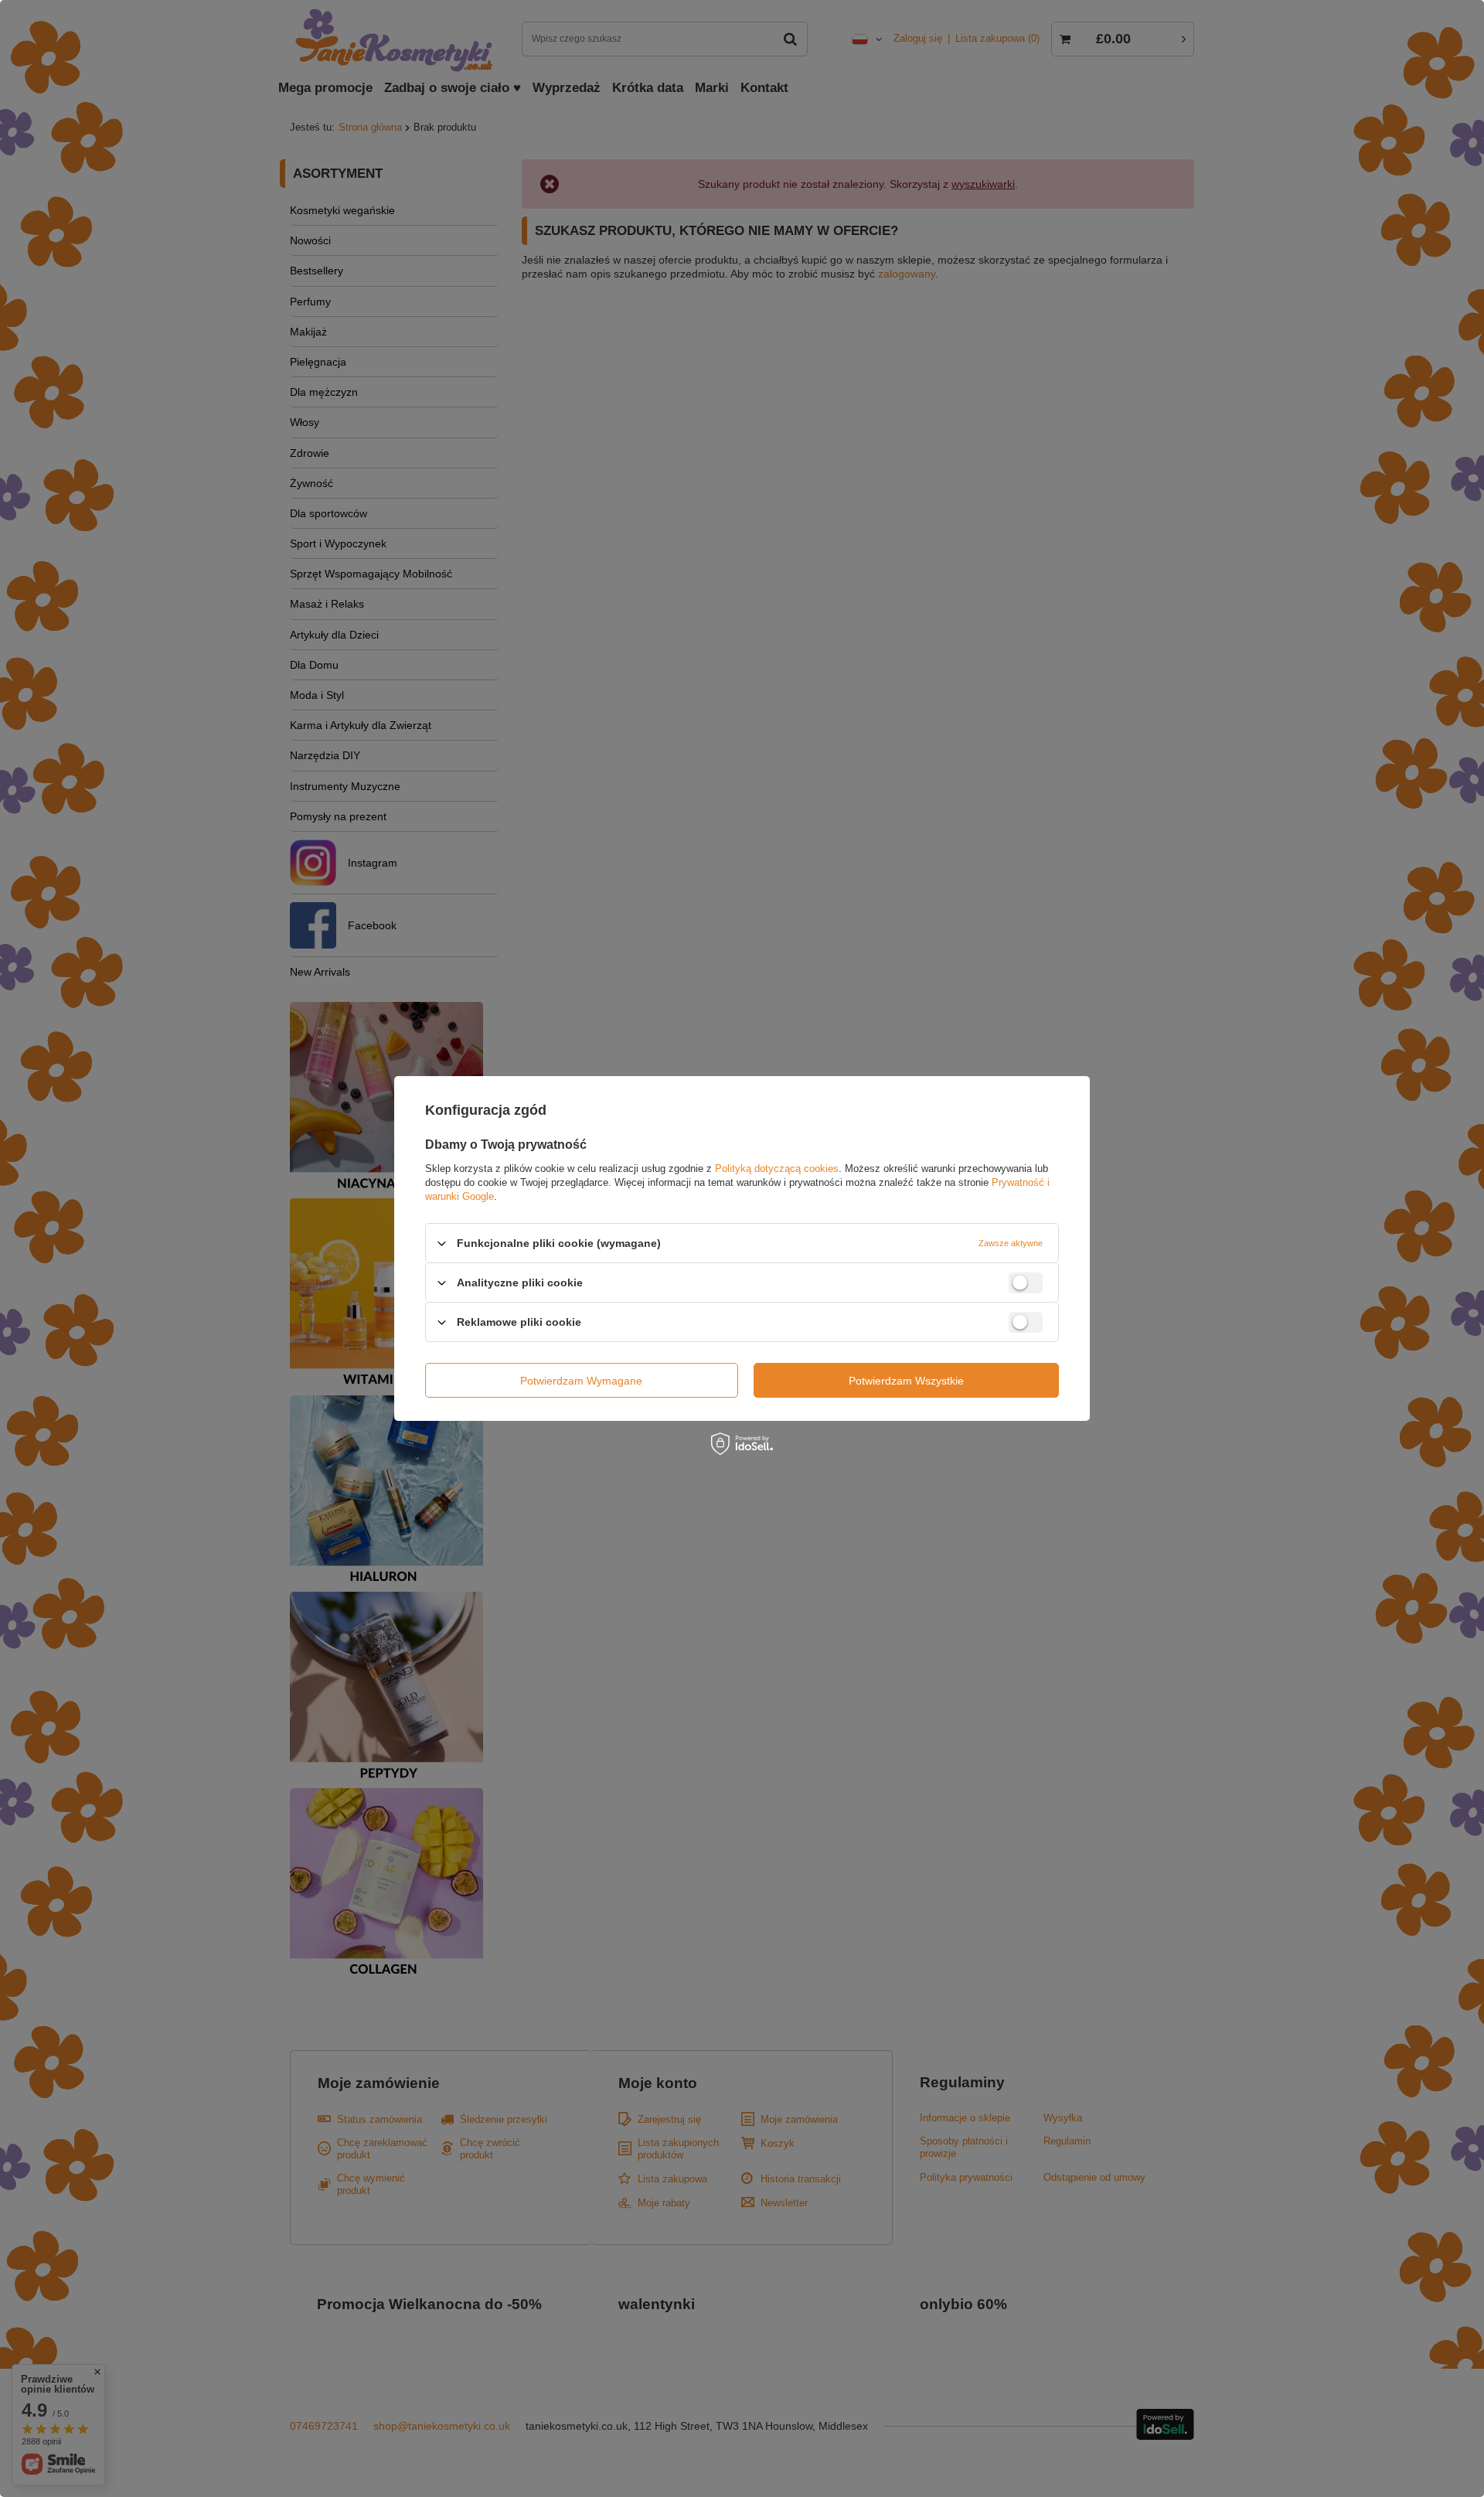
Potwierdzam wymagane (581, 1380)
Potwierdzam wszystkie (906, 1380)
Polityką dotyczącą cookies (777, 1168)
